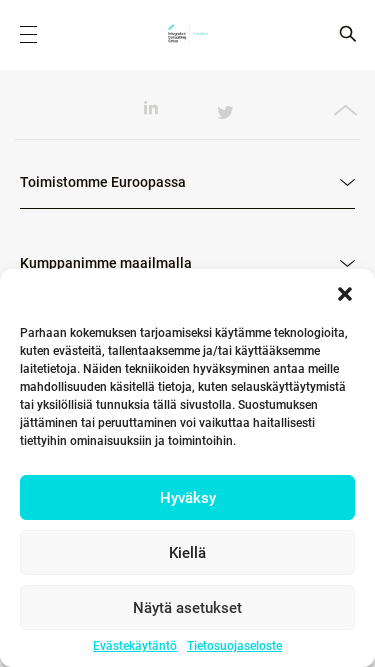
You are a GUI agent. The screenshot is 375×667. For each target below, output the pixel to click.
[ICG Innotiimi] (188, 35)
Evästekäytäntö (135, 646)
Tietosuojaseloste (234, 646)
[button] (345, 294)
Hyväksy (188, 498)
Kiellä (187, 553)
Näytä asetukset (187, 608)
